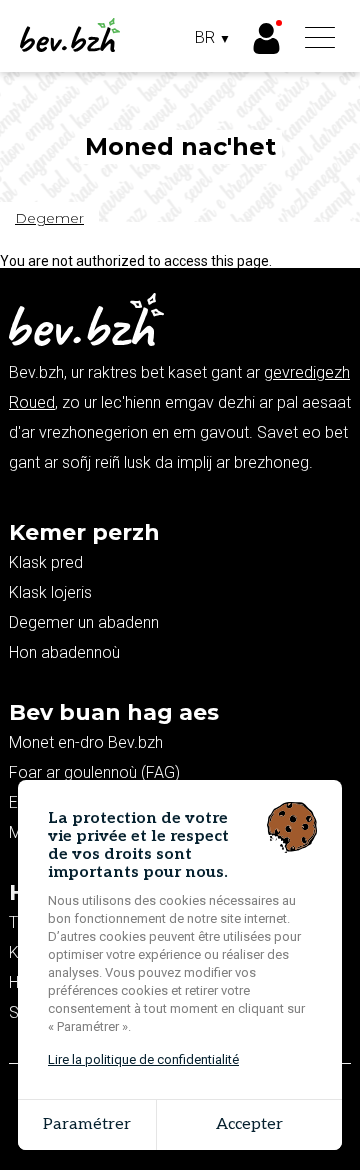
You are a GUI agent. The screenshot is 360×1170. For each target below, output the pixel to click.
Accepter (249, 1124)
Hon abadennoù (64, 652)
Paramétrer (87, 1124)
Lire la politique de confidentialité (143, 1059)
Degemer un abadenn (84, 622)
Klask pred (46, 562)
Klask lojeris (50, 592)
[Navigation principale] (320, 39)
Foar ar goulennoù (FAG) (94, 772)
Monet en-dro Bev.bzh (86, 742)
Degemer (49, 218)
